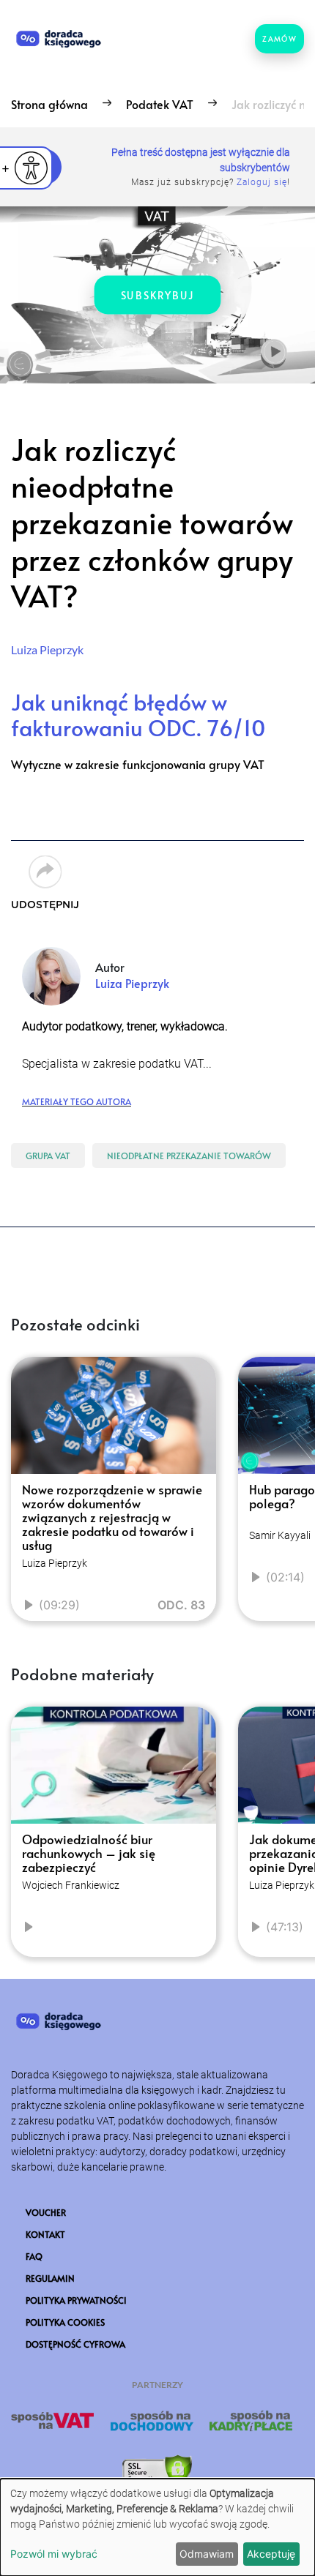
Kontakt (45, 2234)
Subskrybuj (157, 295)
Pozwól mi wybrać (54, 2554)
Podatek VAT (160, 104)
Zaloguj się (262, 182)
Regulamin (50, 2278)
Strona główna (49, 104)
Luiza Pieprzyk (47, 649)
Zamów (279, 39)
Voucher (46, 2212)
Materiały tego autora (77, 1100)
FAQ (34, 2256)
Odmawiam (207, 2554)
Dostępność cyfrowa (75, 2344)
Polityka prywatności (76, 2300)
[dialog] (157, 2527)
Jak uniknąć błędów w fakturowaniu (138, 714)
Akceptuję (271, 2554)
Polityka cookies (65, 2322)
